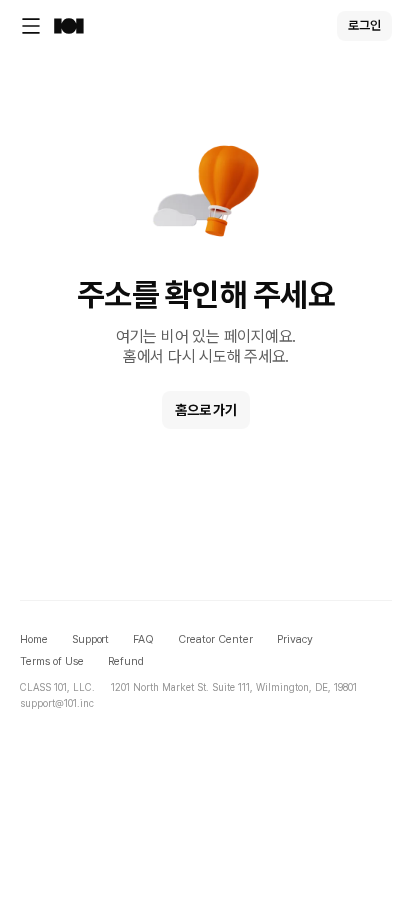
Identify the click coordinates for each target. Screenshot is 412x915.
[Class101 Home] (69, 26)
